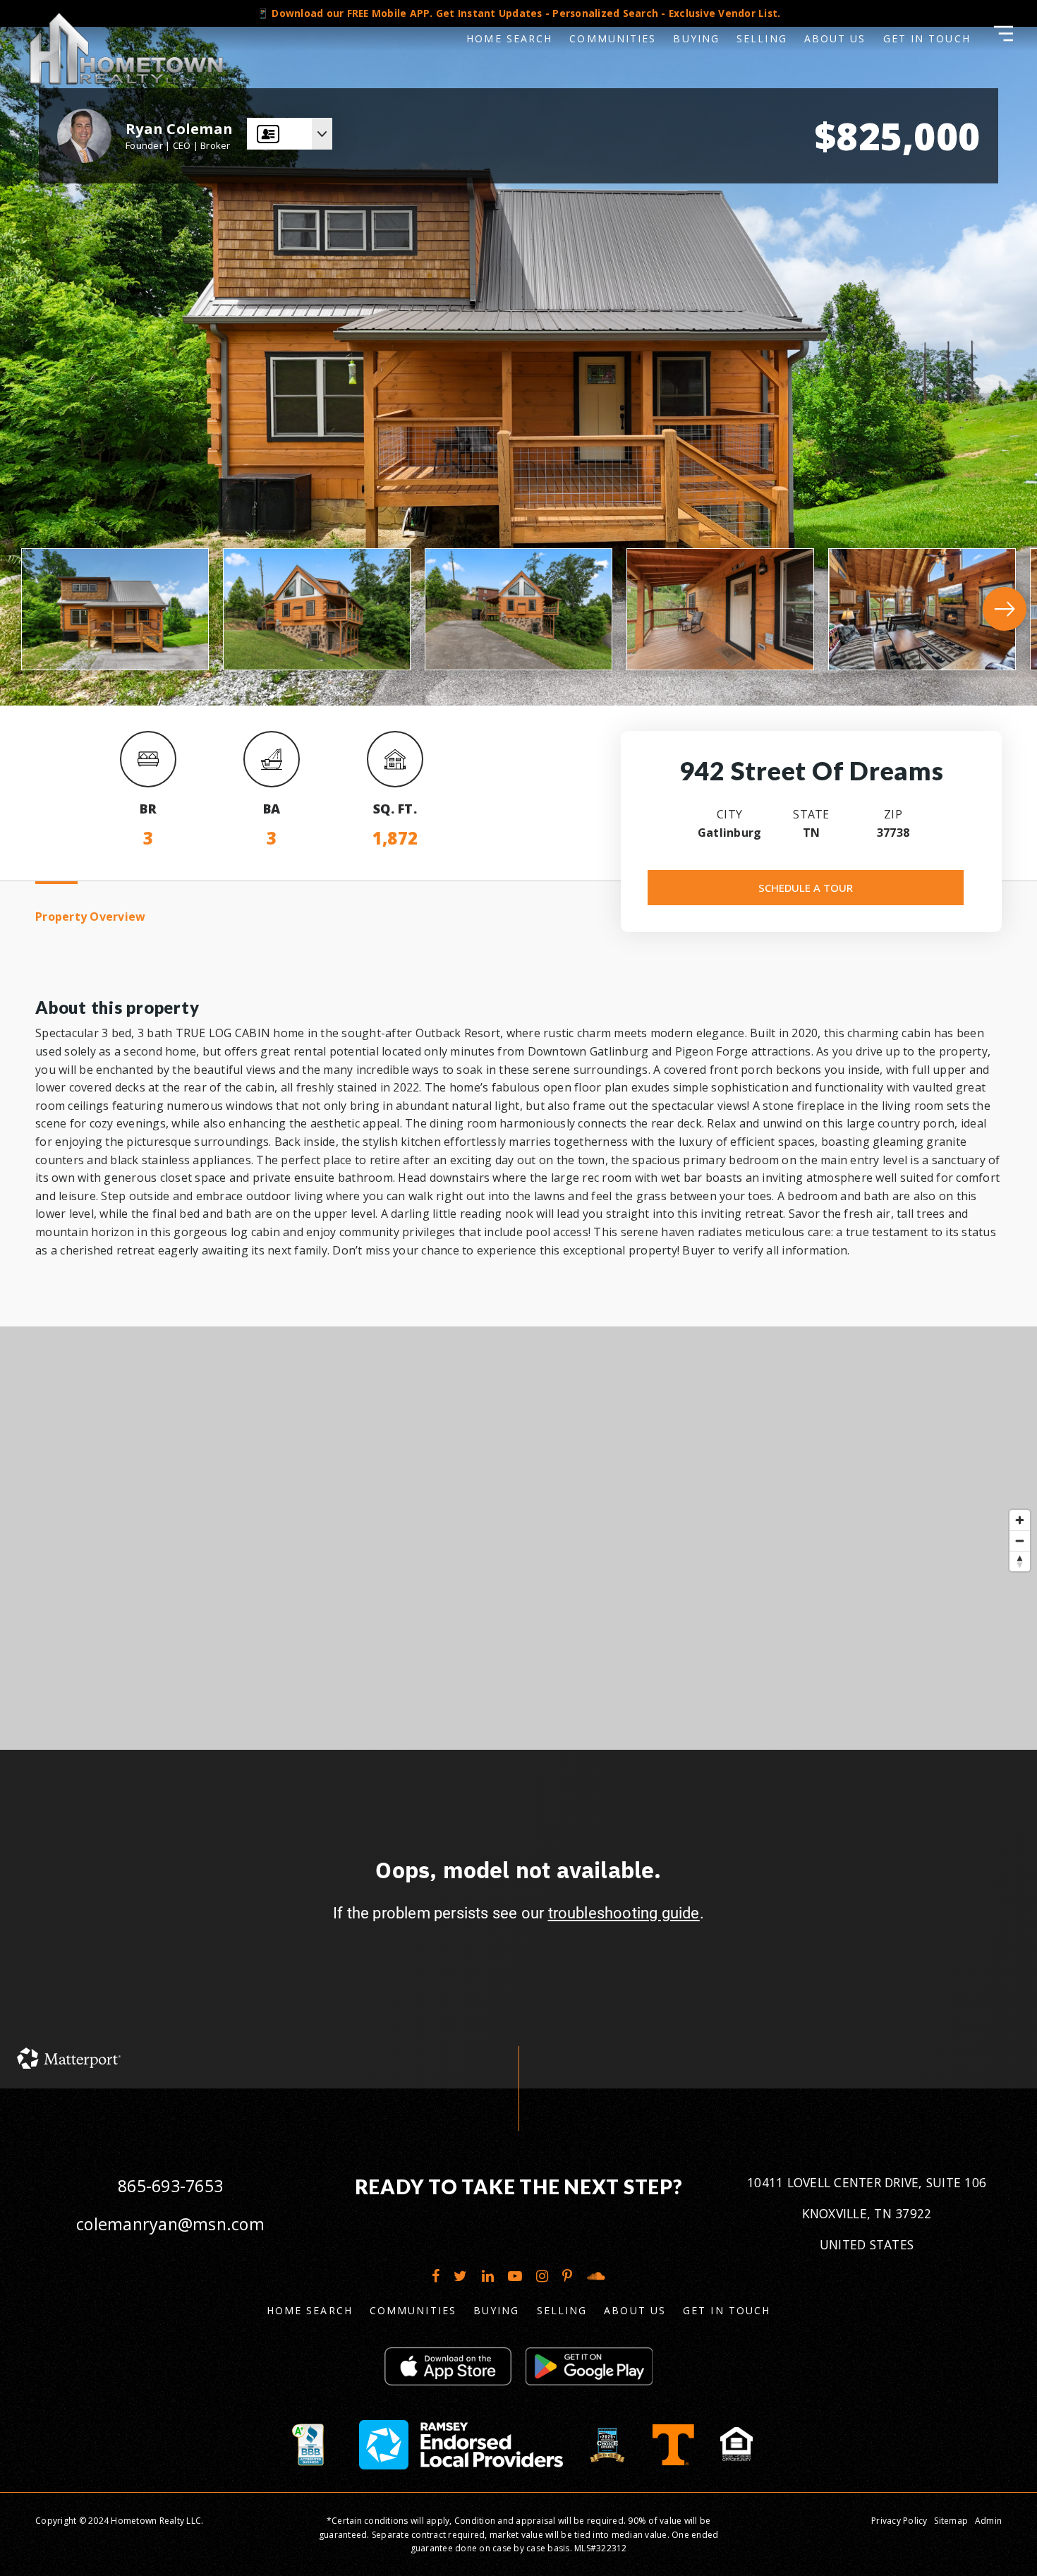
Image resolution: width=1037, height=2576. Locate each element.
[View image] (115, 609)
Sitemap (951, 2521)
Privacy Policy (899, 2521)
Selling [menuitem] (762, 38)
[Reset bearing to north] (1020, 1561)
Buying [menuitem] (696, 38)
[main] (518, 1044)
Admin (988, 2521)
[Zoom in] (1020, 1520)
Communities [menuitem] (613, 38)
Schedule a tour (806, 888)
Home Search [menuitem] (509, 38)
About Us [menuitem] (835, 38)
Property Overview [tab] (90, 917)
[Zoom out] (1020, 1541)
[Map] (518, 1538)
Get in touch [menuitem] (927, 38)
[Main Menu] (1003, 34)
